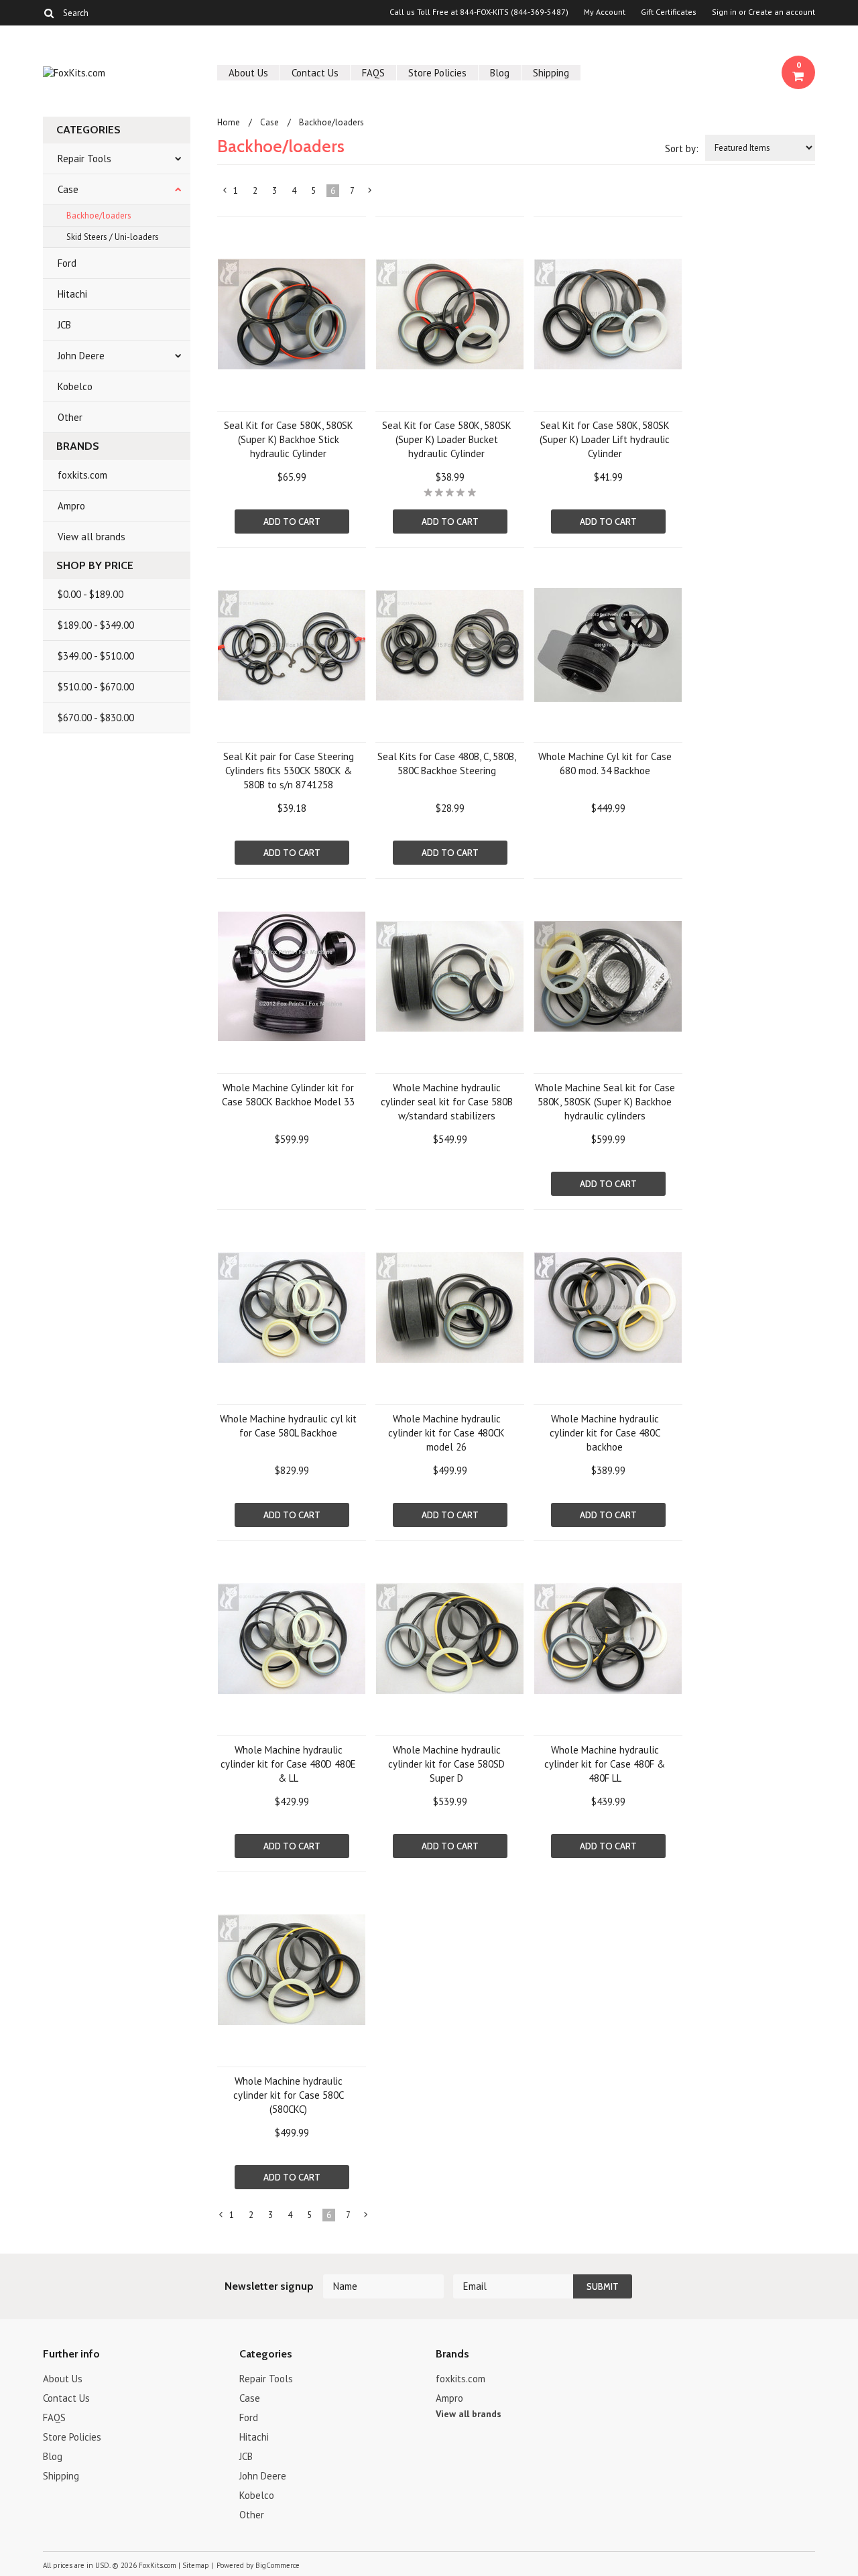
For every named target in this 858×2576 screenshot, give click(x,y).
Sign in (724, 12)
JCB (64, 325)
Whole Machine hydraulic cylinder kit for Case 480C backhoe (605, 1433)
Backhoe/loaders (99, 216)
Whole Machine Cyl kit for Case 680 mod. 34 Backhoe (605, 763)
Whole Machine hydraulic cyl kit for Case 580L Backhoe (288, 1426)
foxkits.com (82, 475)
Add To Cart (292, 522)
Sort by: (682, 148)
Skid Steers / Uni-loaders (113, 237)
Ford (67, 263)
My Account (605, 12)
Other (70, 417)
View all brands (91, 537)
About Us (248, 73)
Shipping (551, 73)
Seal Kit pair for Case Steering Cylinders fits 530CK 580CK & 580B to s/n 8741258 (289, 771)
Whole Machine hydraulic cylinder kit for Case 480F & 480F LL (605, 1764)
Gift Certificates (669, 12)
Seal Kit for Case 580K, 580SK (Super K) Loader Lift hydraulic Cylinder (605, 439)
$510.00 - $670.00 (96, 687)
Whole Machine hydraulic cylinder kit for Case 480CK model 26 (446, 1433)
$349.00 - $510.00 (96, 656)
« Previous (225, 193)
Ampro (71, 506)
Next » (370, 193)
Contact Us (315, 73)
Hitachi (72, 294)
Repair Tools (84, 159)
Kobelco (75, 386)
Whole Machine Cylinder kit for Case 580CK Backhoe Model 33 (288, 1095)
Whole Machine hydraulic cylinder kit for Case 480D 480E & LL (288, 1764)
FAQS (373, 73)
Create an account (782, 12)
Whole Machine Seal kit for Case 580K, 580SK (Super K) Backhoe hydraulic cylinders (605, 1102)
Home (229, 122)
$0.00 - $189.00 (90, 594)
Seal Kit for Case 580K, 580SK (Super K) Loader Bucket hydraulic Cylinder (447, 439)
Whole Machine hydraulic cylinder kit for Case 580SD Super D (446, 1764)
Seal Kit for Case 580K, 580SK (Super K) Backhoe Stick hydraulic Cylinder (289, 439)
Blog (500, 73)
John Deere (81, 356)
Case (68, 189)
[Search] (49, 13)
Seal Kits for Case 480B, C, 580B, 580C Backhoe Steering (447, 763)
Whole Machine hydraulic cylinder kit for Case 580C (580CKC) (289, 2095)
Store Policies (437, 73)
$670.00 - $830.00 (96, 718)
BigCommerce (278, 2565)
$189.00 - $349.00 (96, 625)
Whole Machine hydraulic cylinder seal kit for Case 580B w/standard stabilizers (447, 1102)
